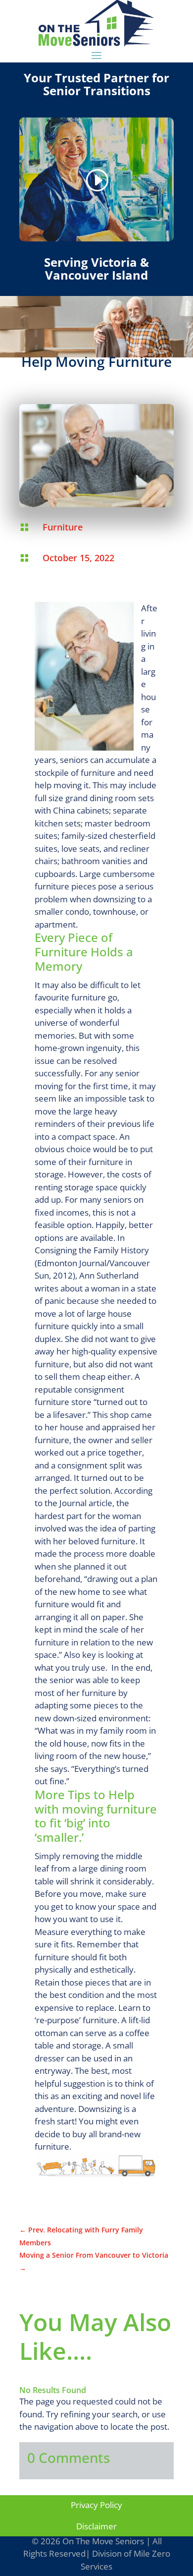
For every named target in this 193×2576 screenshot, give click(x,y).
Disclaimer (96, 2526)
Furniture (63, 527)
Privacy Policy (96, 2505)
